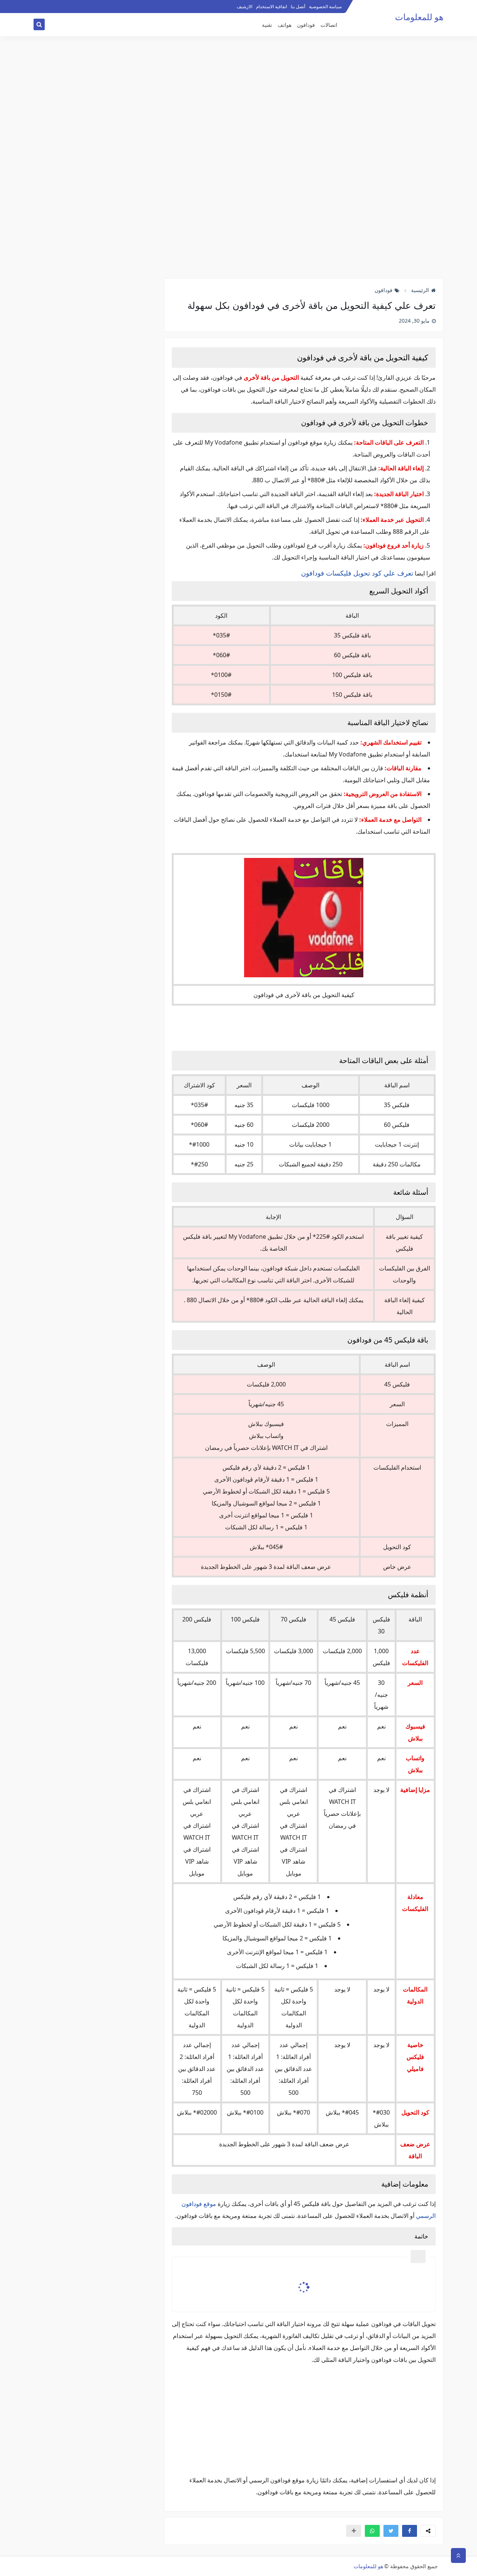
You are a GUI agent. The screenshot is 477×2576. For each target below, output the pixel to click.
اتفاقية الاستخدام (271, 7)
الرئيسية (420, 290)
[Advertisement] (238, 159)
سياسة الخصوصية (325, 7)
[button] (410, 2531)
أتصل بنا (298, 7)
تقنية (267, 25)
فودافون (306, 25)
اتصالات (329, 25)
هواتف (285, 25)
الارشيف (244, 7)
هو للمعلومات (419, 17)
